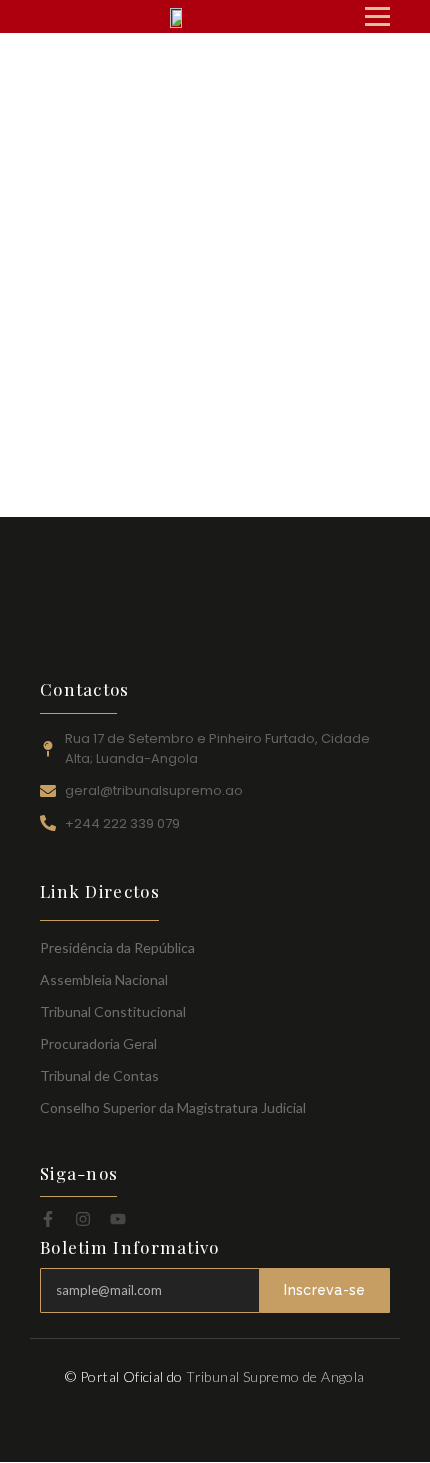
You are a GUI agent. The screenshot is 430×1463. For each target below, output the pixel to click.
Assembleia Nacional (104, 979)
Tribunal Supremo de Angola (275, 1376)
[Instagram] (83, 1219)
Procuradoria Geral (98, 1043)
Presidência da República (117, 947)
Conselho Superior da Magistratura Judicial (173, 1107)
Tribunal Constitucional (113, 1011)
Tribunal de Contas (99, 1075)
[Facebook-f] (48, 1219)
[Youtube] (118, 1219)
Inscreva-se (324, 1290)
